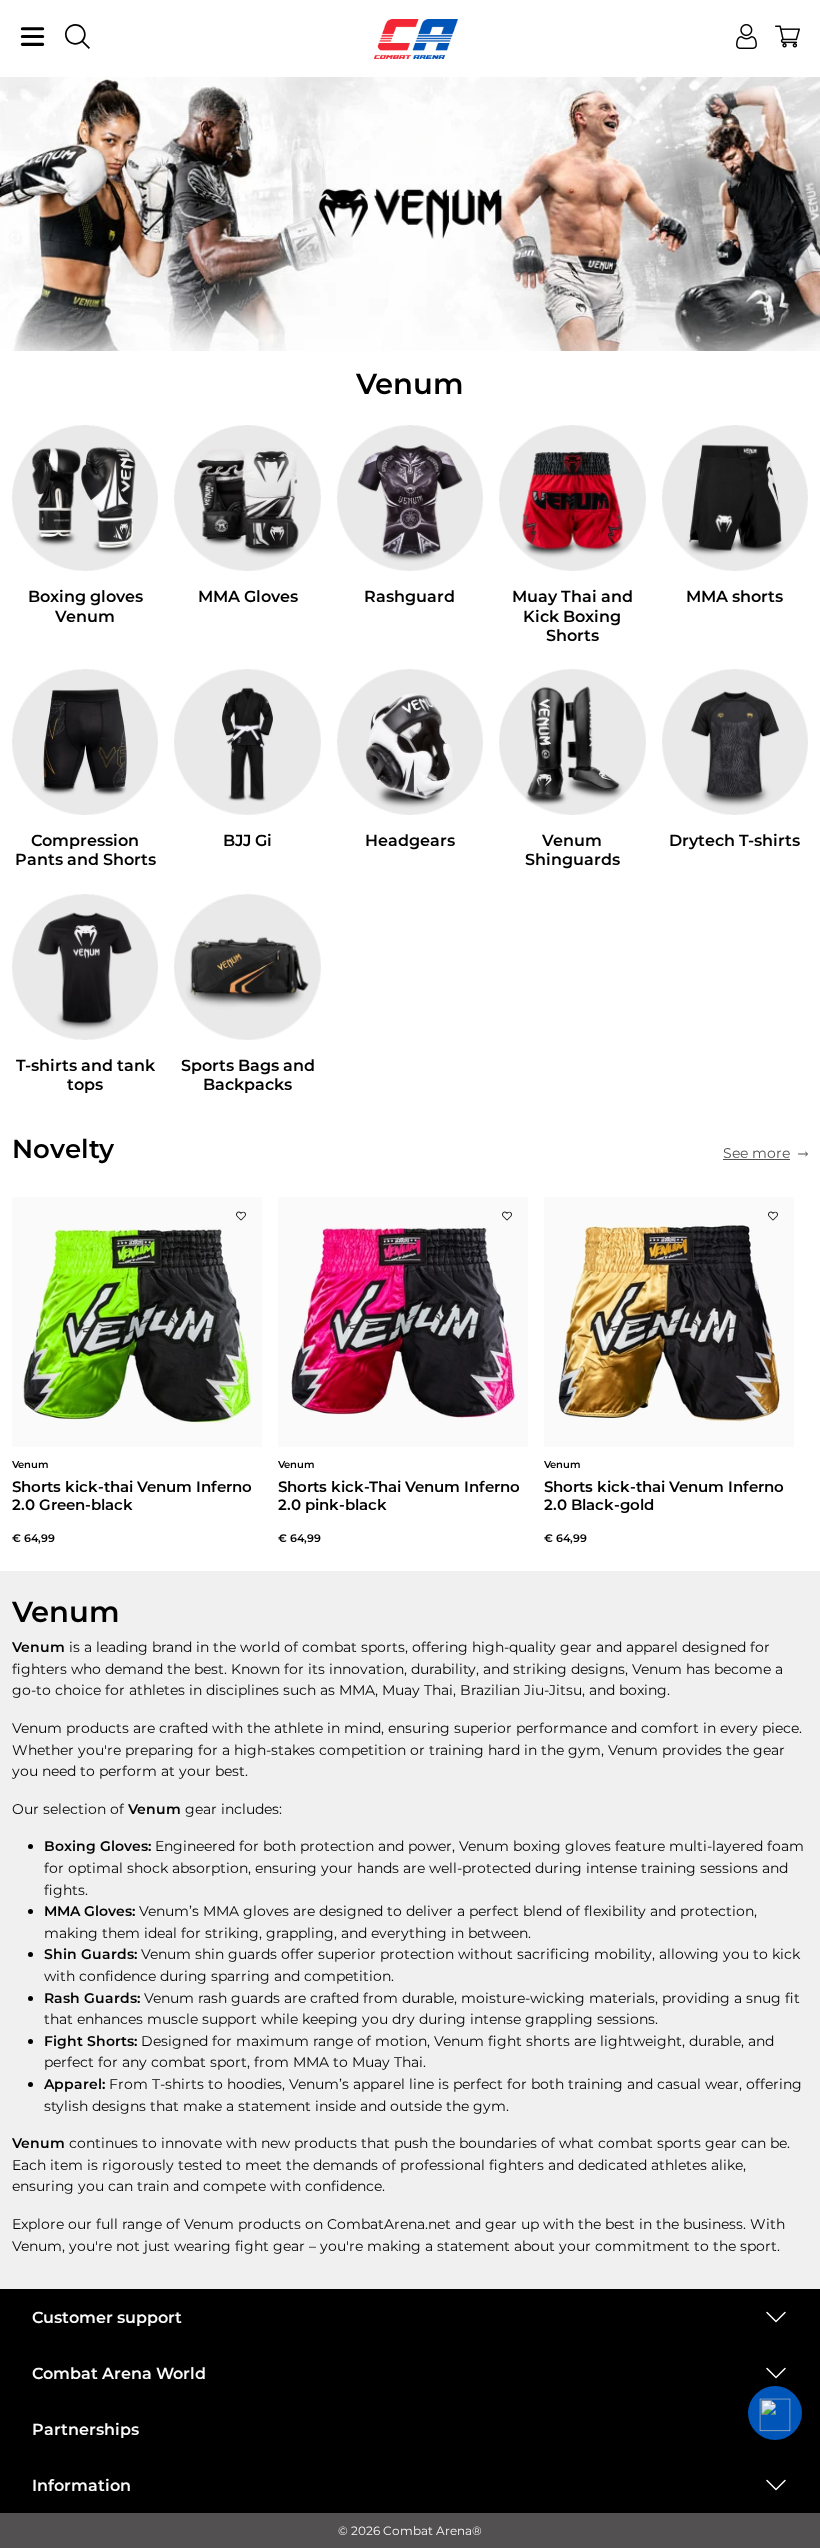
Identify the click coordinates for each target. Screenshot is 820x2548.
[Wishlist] (241, 1210)
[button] (775, 2413)
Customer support (107, 2317)
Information (81, 2485)
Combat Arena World (119, 2373)
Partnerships (85, 2429)
